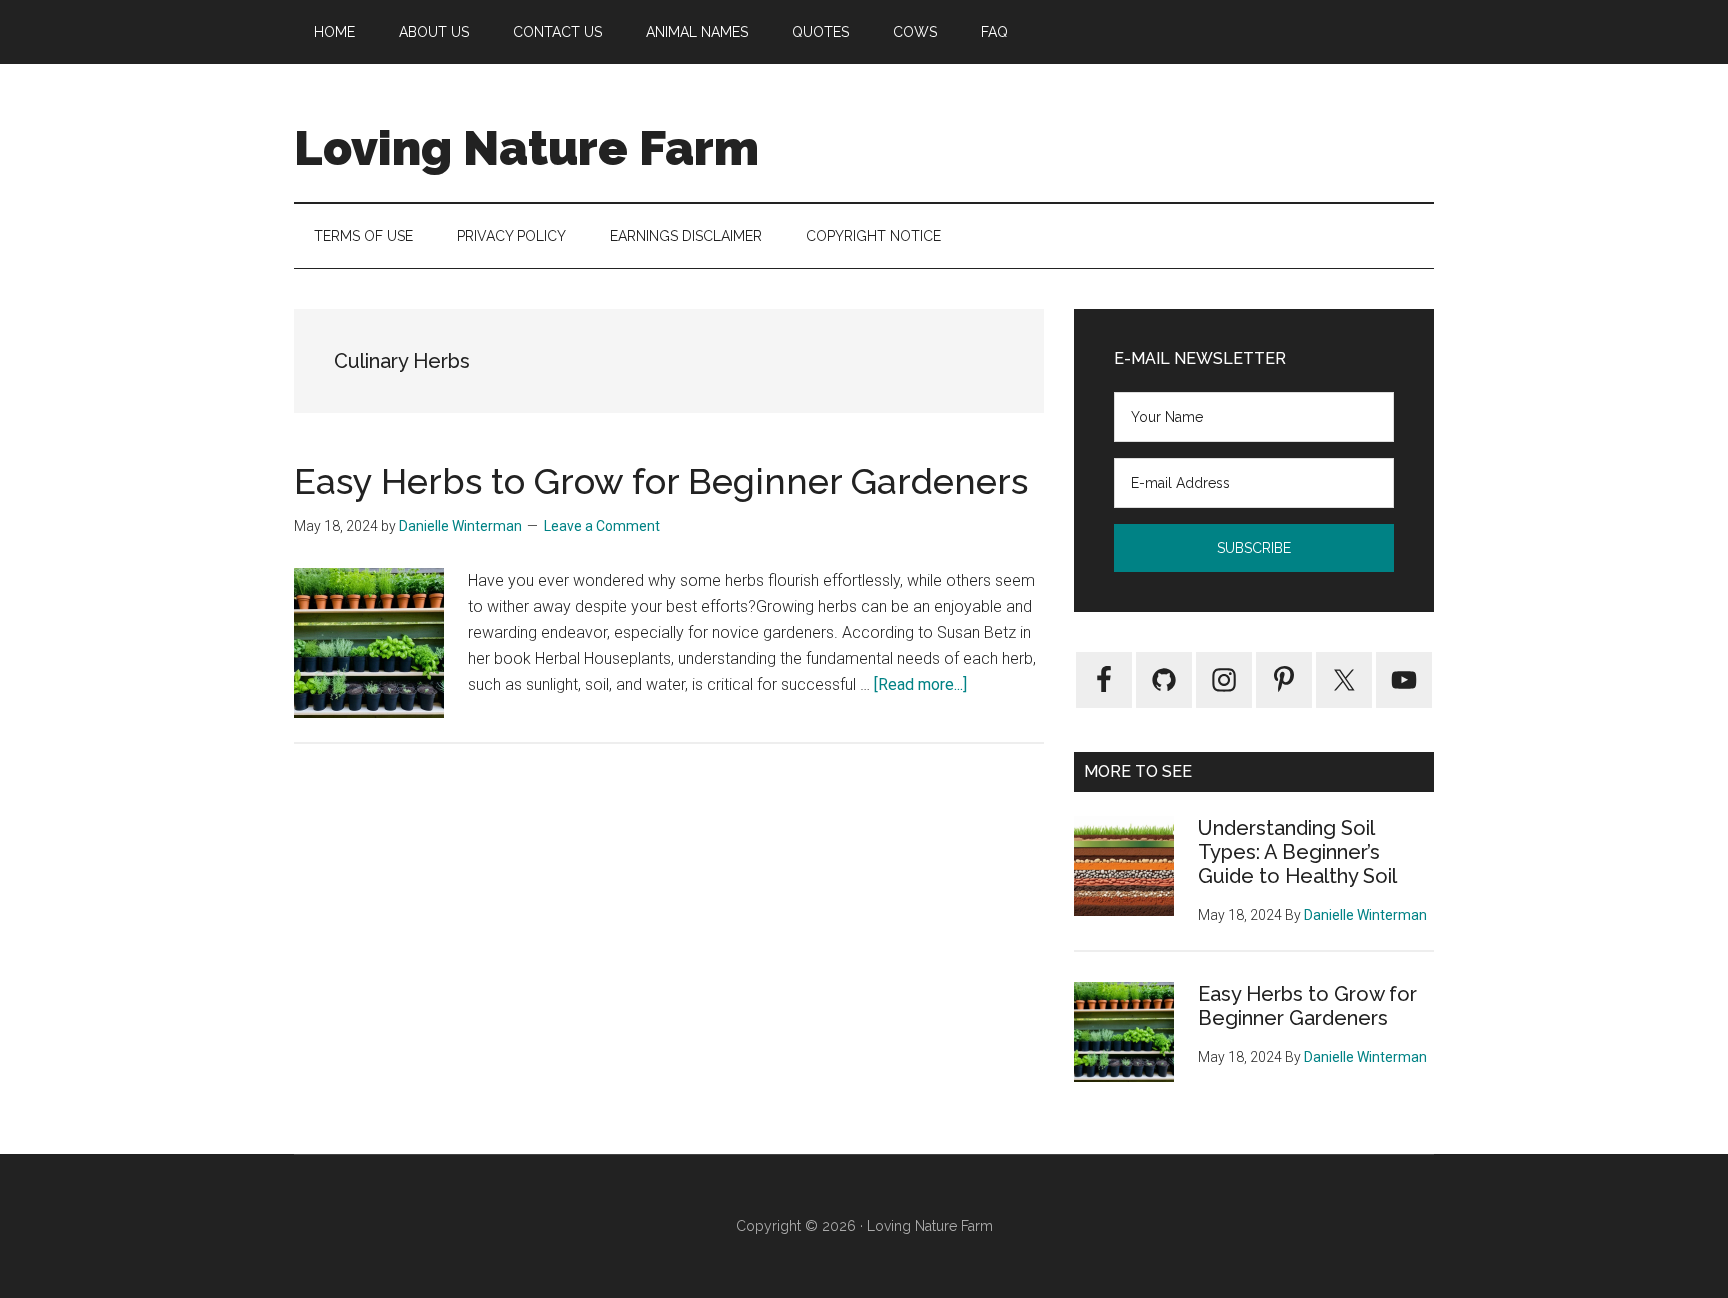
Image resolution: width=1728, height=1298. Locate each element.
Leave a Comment (602, 526)
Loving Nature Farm (526, 148)
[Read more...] (920, 684)
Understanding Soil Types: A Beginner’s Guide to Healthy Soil (1297, 852)
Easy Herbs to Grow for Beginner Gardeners (661, 481)
